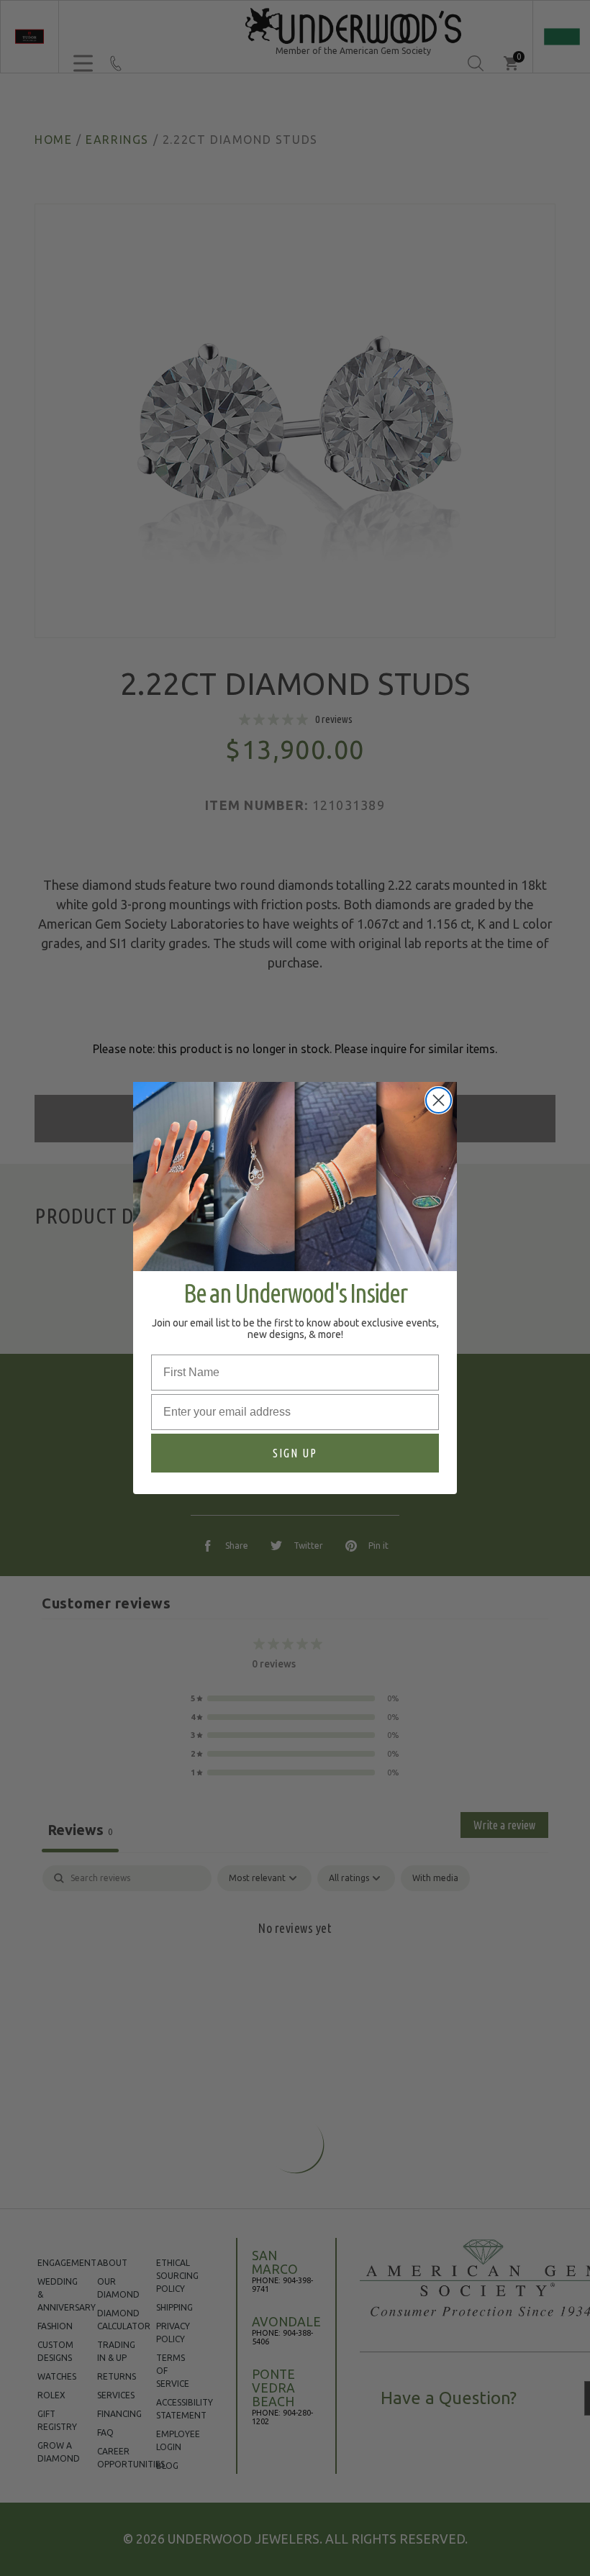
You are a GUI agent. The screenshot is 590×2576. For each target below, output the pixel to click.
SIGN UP (295, 1453)
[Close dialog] (439, 1100)
